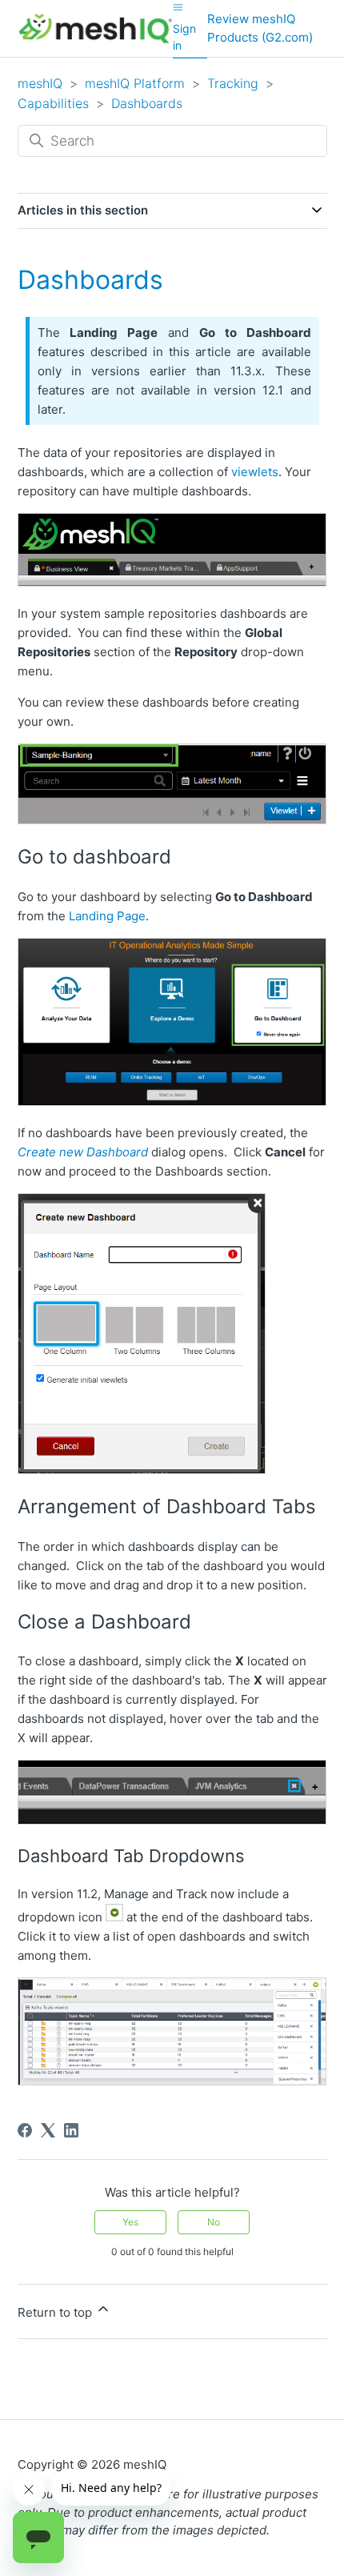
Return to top (56, 2312)
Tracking (233, 83)
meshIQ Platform (135, 83)
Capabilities (53, 103)
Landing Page (107, 916)
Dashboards (147, 103)
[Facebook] (25, 2130)
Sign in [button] (184, 37)
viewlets (255, 472)
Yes (130, 2222)
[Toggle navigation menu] (178, 7)
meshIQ (40, 83)
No (214, 2222)
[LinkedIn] (71, 2130)
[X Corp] (48, 2130)
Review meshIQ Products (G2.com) (260, 28)
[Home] (96, 28)
